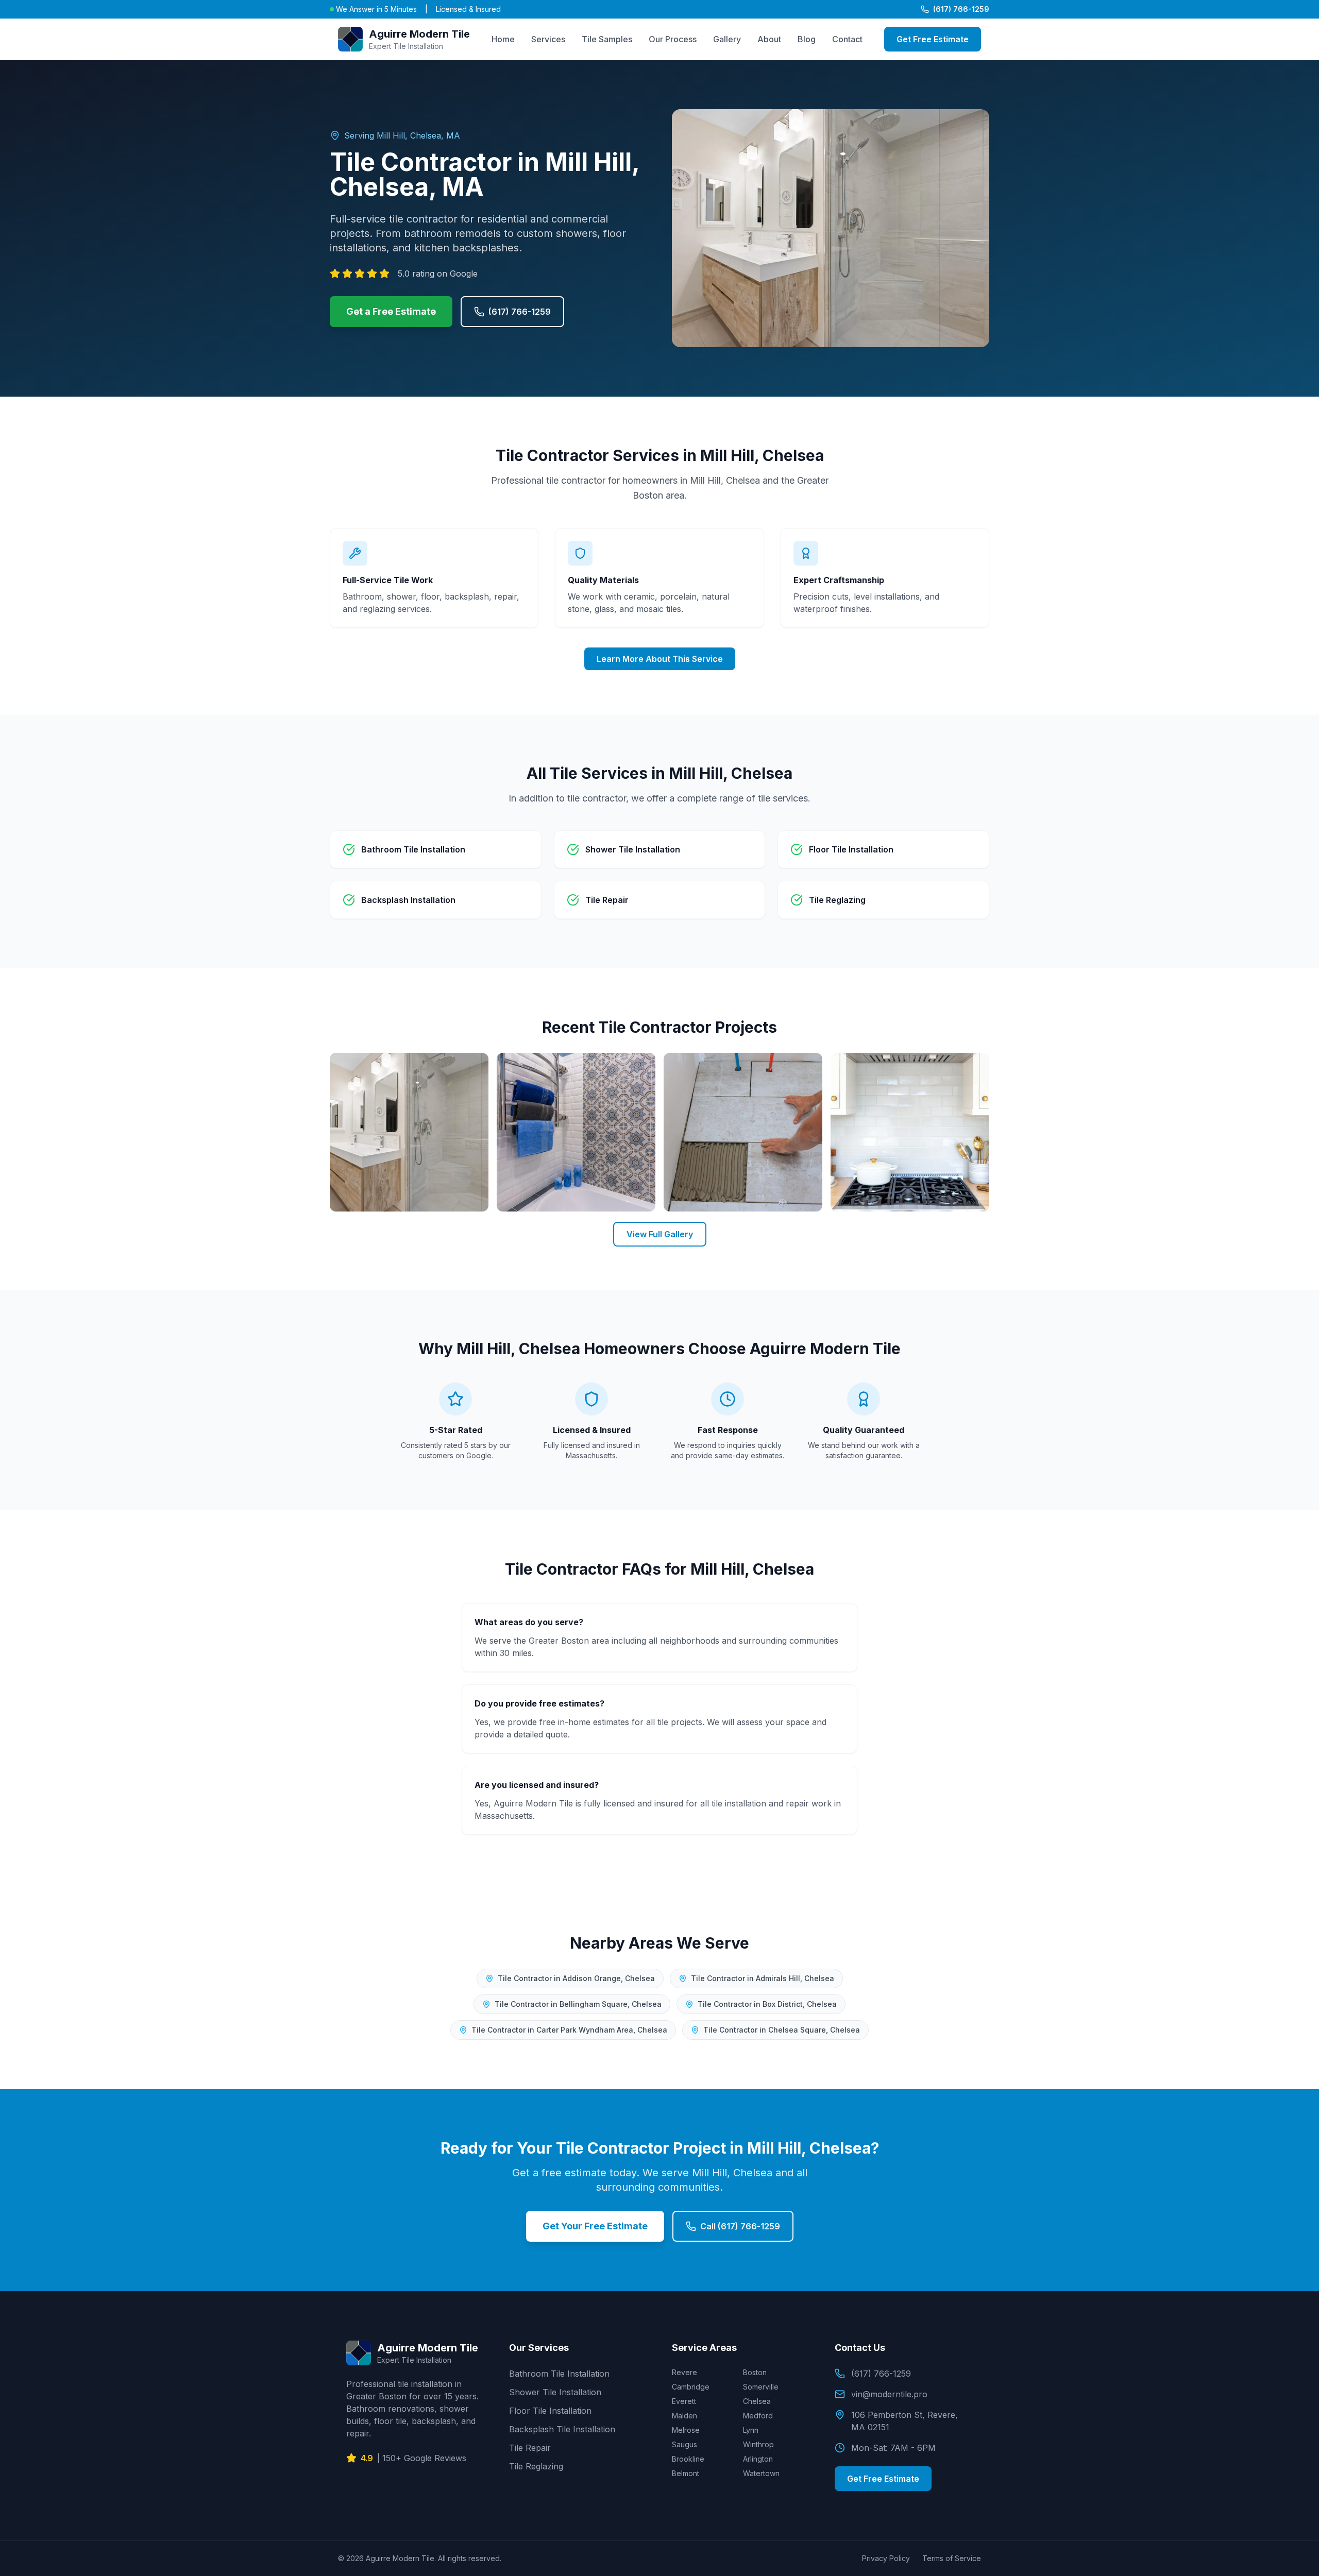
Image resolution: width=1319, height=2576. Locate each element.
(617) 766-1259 (961, 9)
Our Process (673, 39)
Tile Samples (607, 39)
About (769, 39)
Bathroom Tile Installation (559, 2374)
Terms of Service (952, 2558)
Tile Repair (530, 2448)
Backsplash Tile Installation (562, 2429)
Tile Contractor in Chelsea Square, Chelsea (782, 2030)
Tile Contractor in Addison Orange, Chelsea (576, 1978)
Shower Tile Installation (555, 2392)
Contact (847, 39)
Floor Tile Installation (550, 2411)
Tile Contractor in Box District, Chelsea (767, 2004)
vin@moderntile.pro (889, 2394)
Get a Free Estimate (391, 311)
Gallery (727, 39)
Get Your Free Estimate (595, 2226)
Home (503, 39)
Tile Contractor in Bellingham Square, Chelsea (578, 2004)
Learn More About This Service (660, 659)
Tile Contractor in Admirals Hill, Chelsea (763, 1978)
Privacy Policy (886, 2558)
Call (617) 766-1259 (740, 2226)
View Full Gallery (660, 1234)
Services (548, 39)
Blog (807, 39)
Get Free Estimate (933, 39)
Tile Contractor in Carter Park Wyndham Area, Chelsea (569, 2030)
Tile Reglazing (536, 2466)
